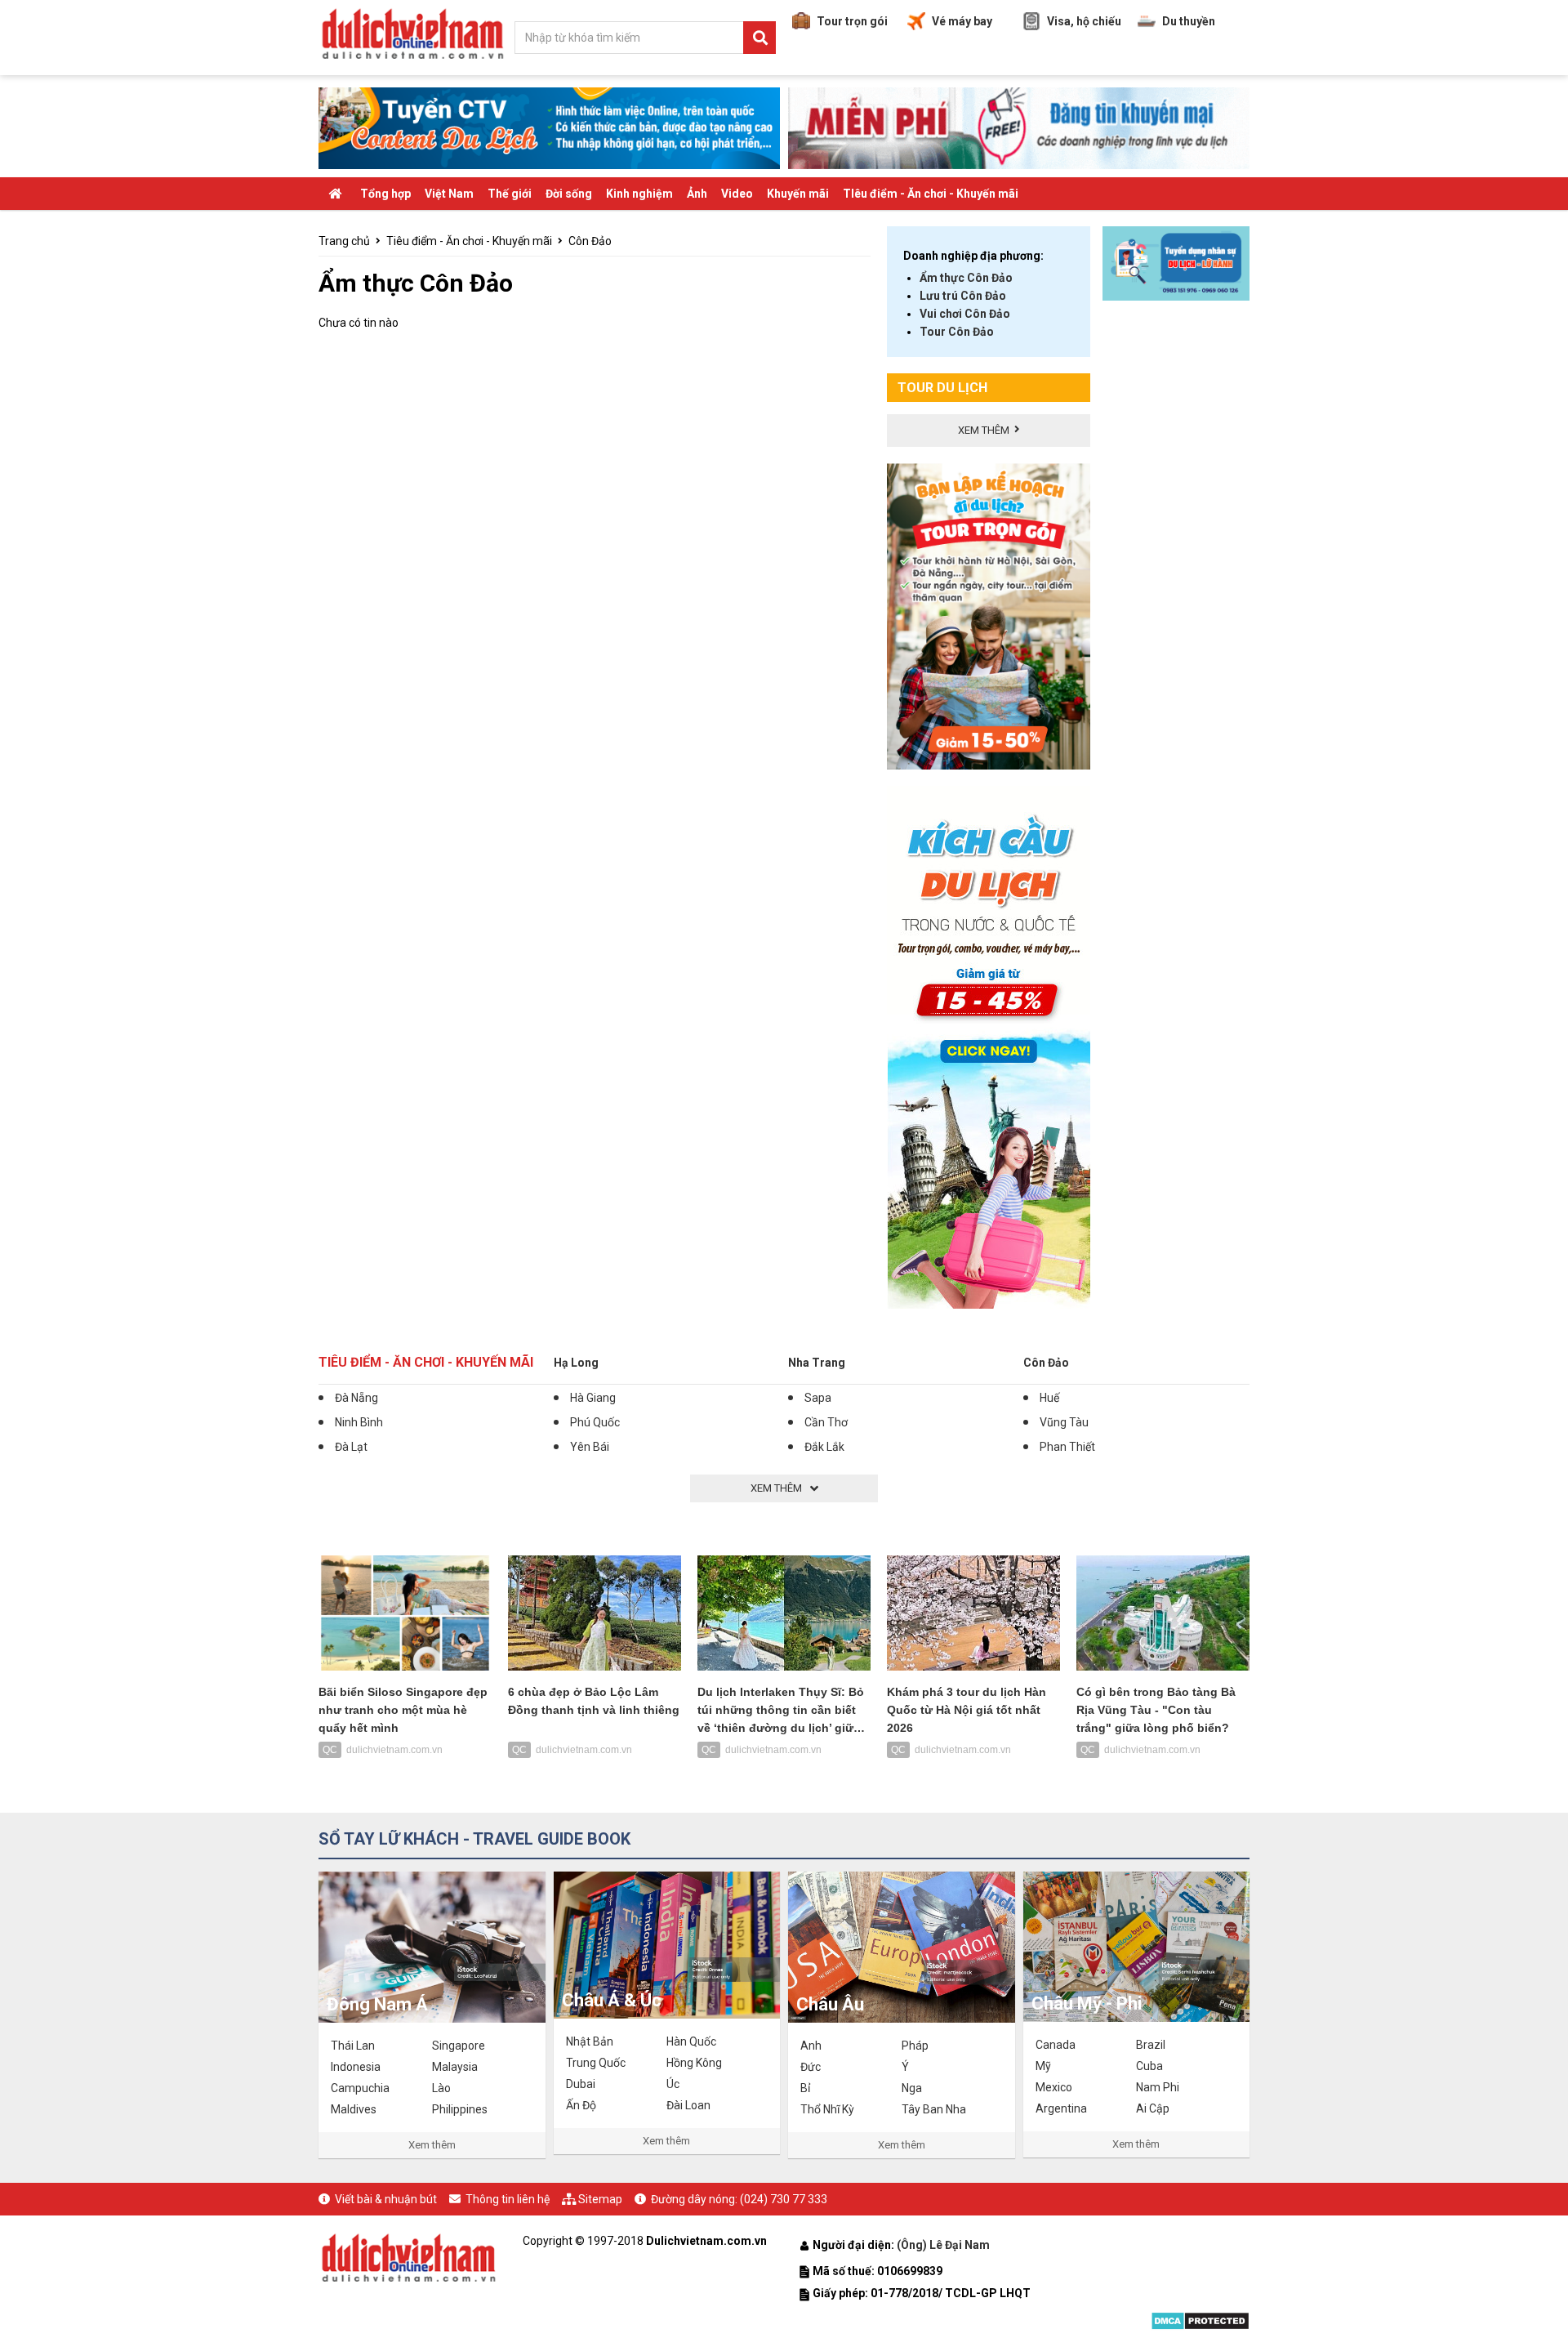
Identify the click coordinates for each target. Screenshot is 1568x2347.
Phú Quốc (595, 1422)
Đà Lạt (351, 1447)
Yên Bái (590, 1447)
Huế (1049, 1398)
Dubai (581, 2084)
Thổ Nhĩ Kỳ (827, 2109)
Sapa (818, 1398)
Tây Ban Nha (934, 2109)
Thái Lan (353, 2046)
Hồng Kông (694, 2063)
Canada (1056, 2045)
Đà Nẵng (356, 1398)
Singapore (459, 2046)
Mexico (1054, 2087)
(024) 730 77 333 (784, 2199)
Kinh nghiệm (639, 194)
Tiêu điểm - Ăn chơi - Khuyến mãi (469, 241)
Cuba (1149, 2066)
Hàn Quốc (691, 2041)
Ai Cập (1153, 2108)
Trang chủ (344, 241)
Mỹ (1043, 2066)
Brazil (1151, 2045)
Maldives (354, 2109)
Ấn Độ (581, 2105)
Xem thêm (432, 2145)
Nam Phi (1158, 2087)
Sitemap (600, 2199)
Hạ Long (576, 1363)
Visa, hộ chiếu (1084, 21)
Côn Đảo (590, 241)
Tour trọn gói (852, 21)
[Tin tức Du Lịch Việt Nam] (408, 2256)
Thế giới (510, 194)
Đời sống (569, 194)
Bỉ (805, 2088)
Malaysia (455, 2067)
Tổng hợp (385, 194)
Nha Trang (817, 1363)
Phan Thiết (1067, 1447)
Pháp (915, 2046)
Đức (811, 2067)
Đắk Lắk (824, 1447)
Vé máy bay (962, 21)
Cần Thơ (826, 1422)
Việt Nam (449, 194)
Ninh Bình (359, 1422)
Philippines (460, 2109)
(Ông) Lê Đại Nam (944, 2245)
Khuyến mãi (798, 194)
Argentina (1061, 2108)
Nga (912, 2088)
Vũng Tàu (1064, 1422)
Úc (673, 2084)
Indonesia (356, 2067)
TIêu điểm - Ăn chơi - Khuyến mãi (931, 194)
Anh (811, 2046)
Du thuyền (1189, 21)
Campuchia (360, 2088)
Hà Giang (593, 1398)
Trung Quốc (596, 2063)
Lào (441, 2088)
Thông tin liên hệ (508, 2199)
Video (737, 194)
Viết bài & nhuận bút (386, 2199)
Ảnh (697, 194)
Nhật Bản (590, 2041)
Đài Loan (688, 2105)
